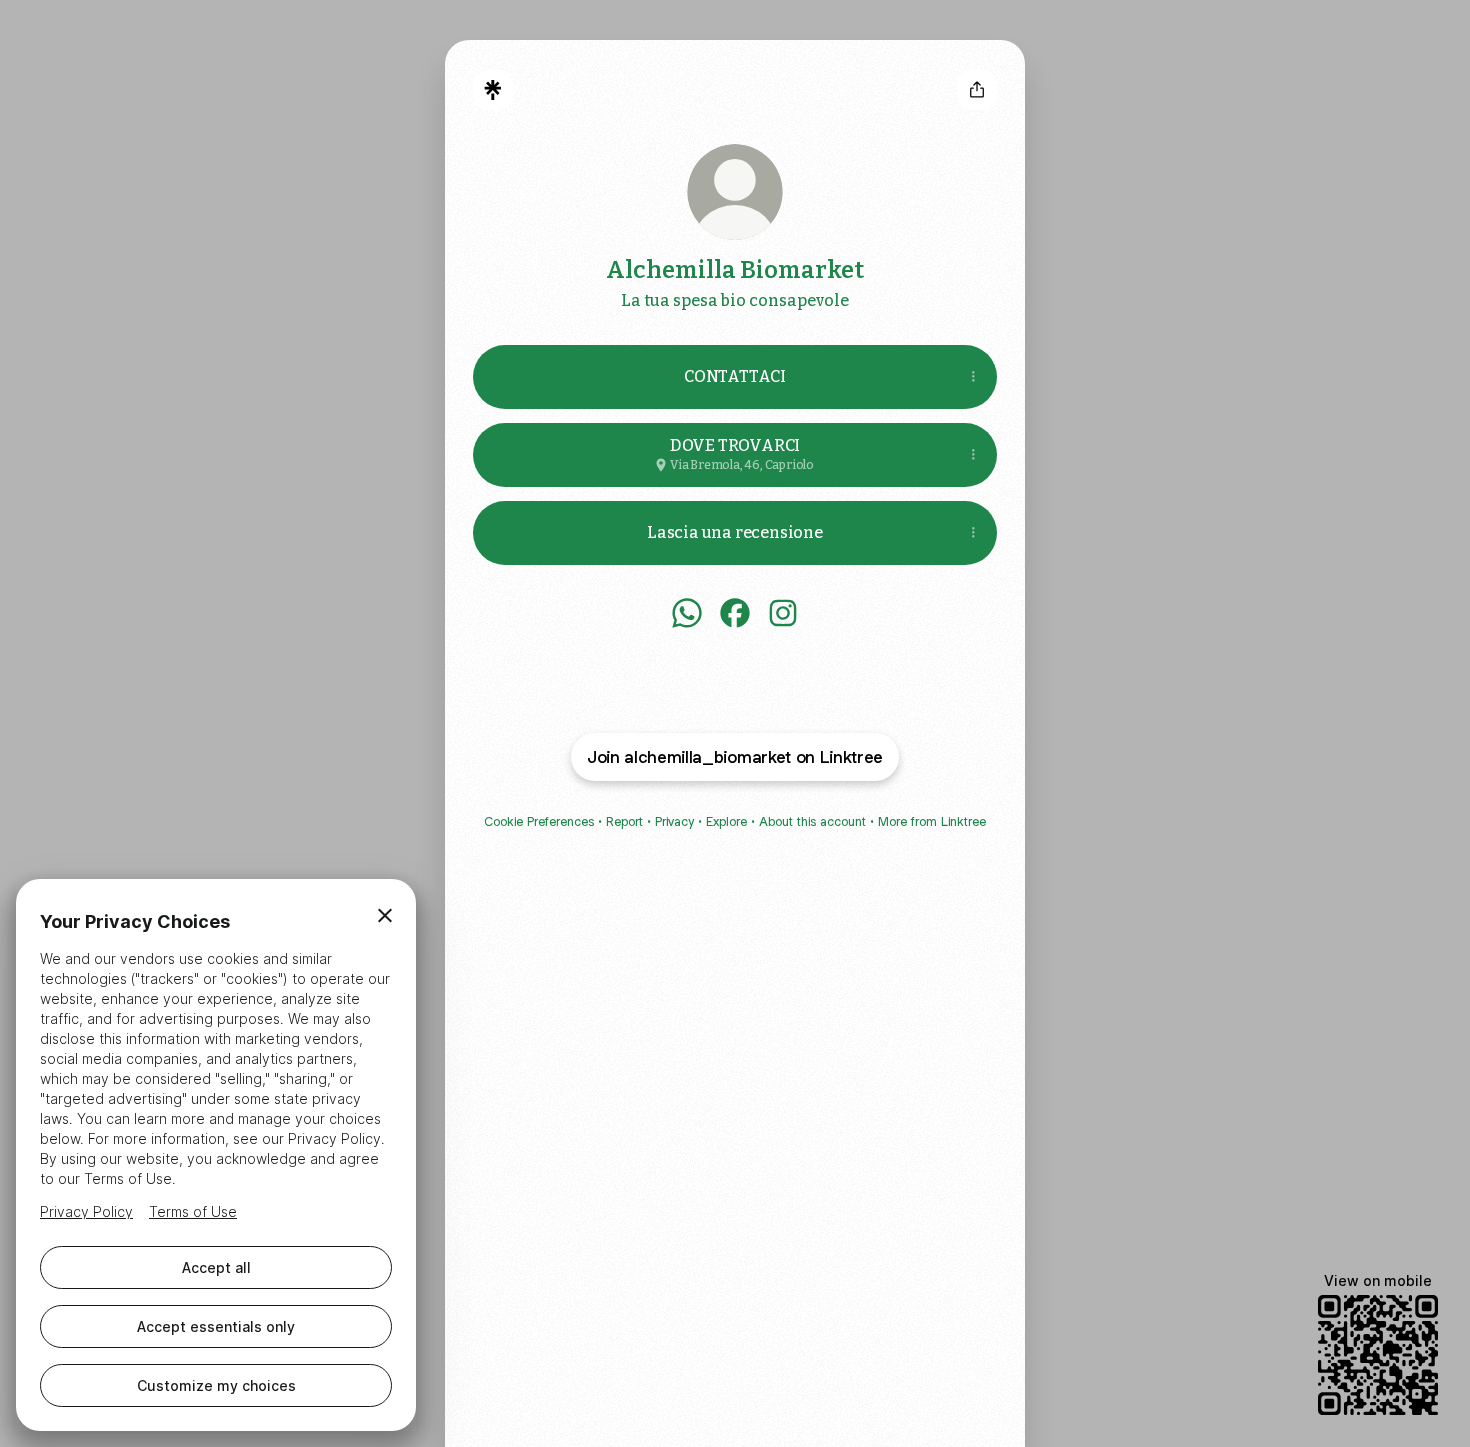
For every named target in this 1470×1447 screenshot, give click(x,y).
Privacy (674, 821)
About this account (812, 821)
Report (624, 821)
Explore (726, 821)
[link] (687, 613)
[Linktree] (493, 90)
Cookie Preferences (539, 821)
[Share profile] (977, 90)
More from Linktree (932, 821)
